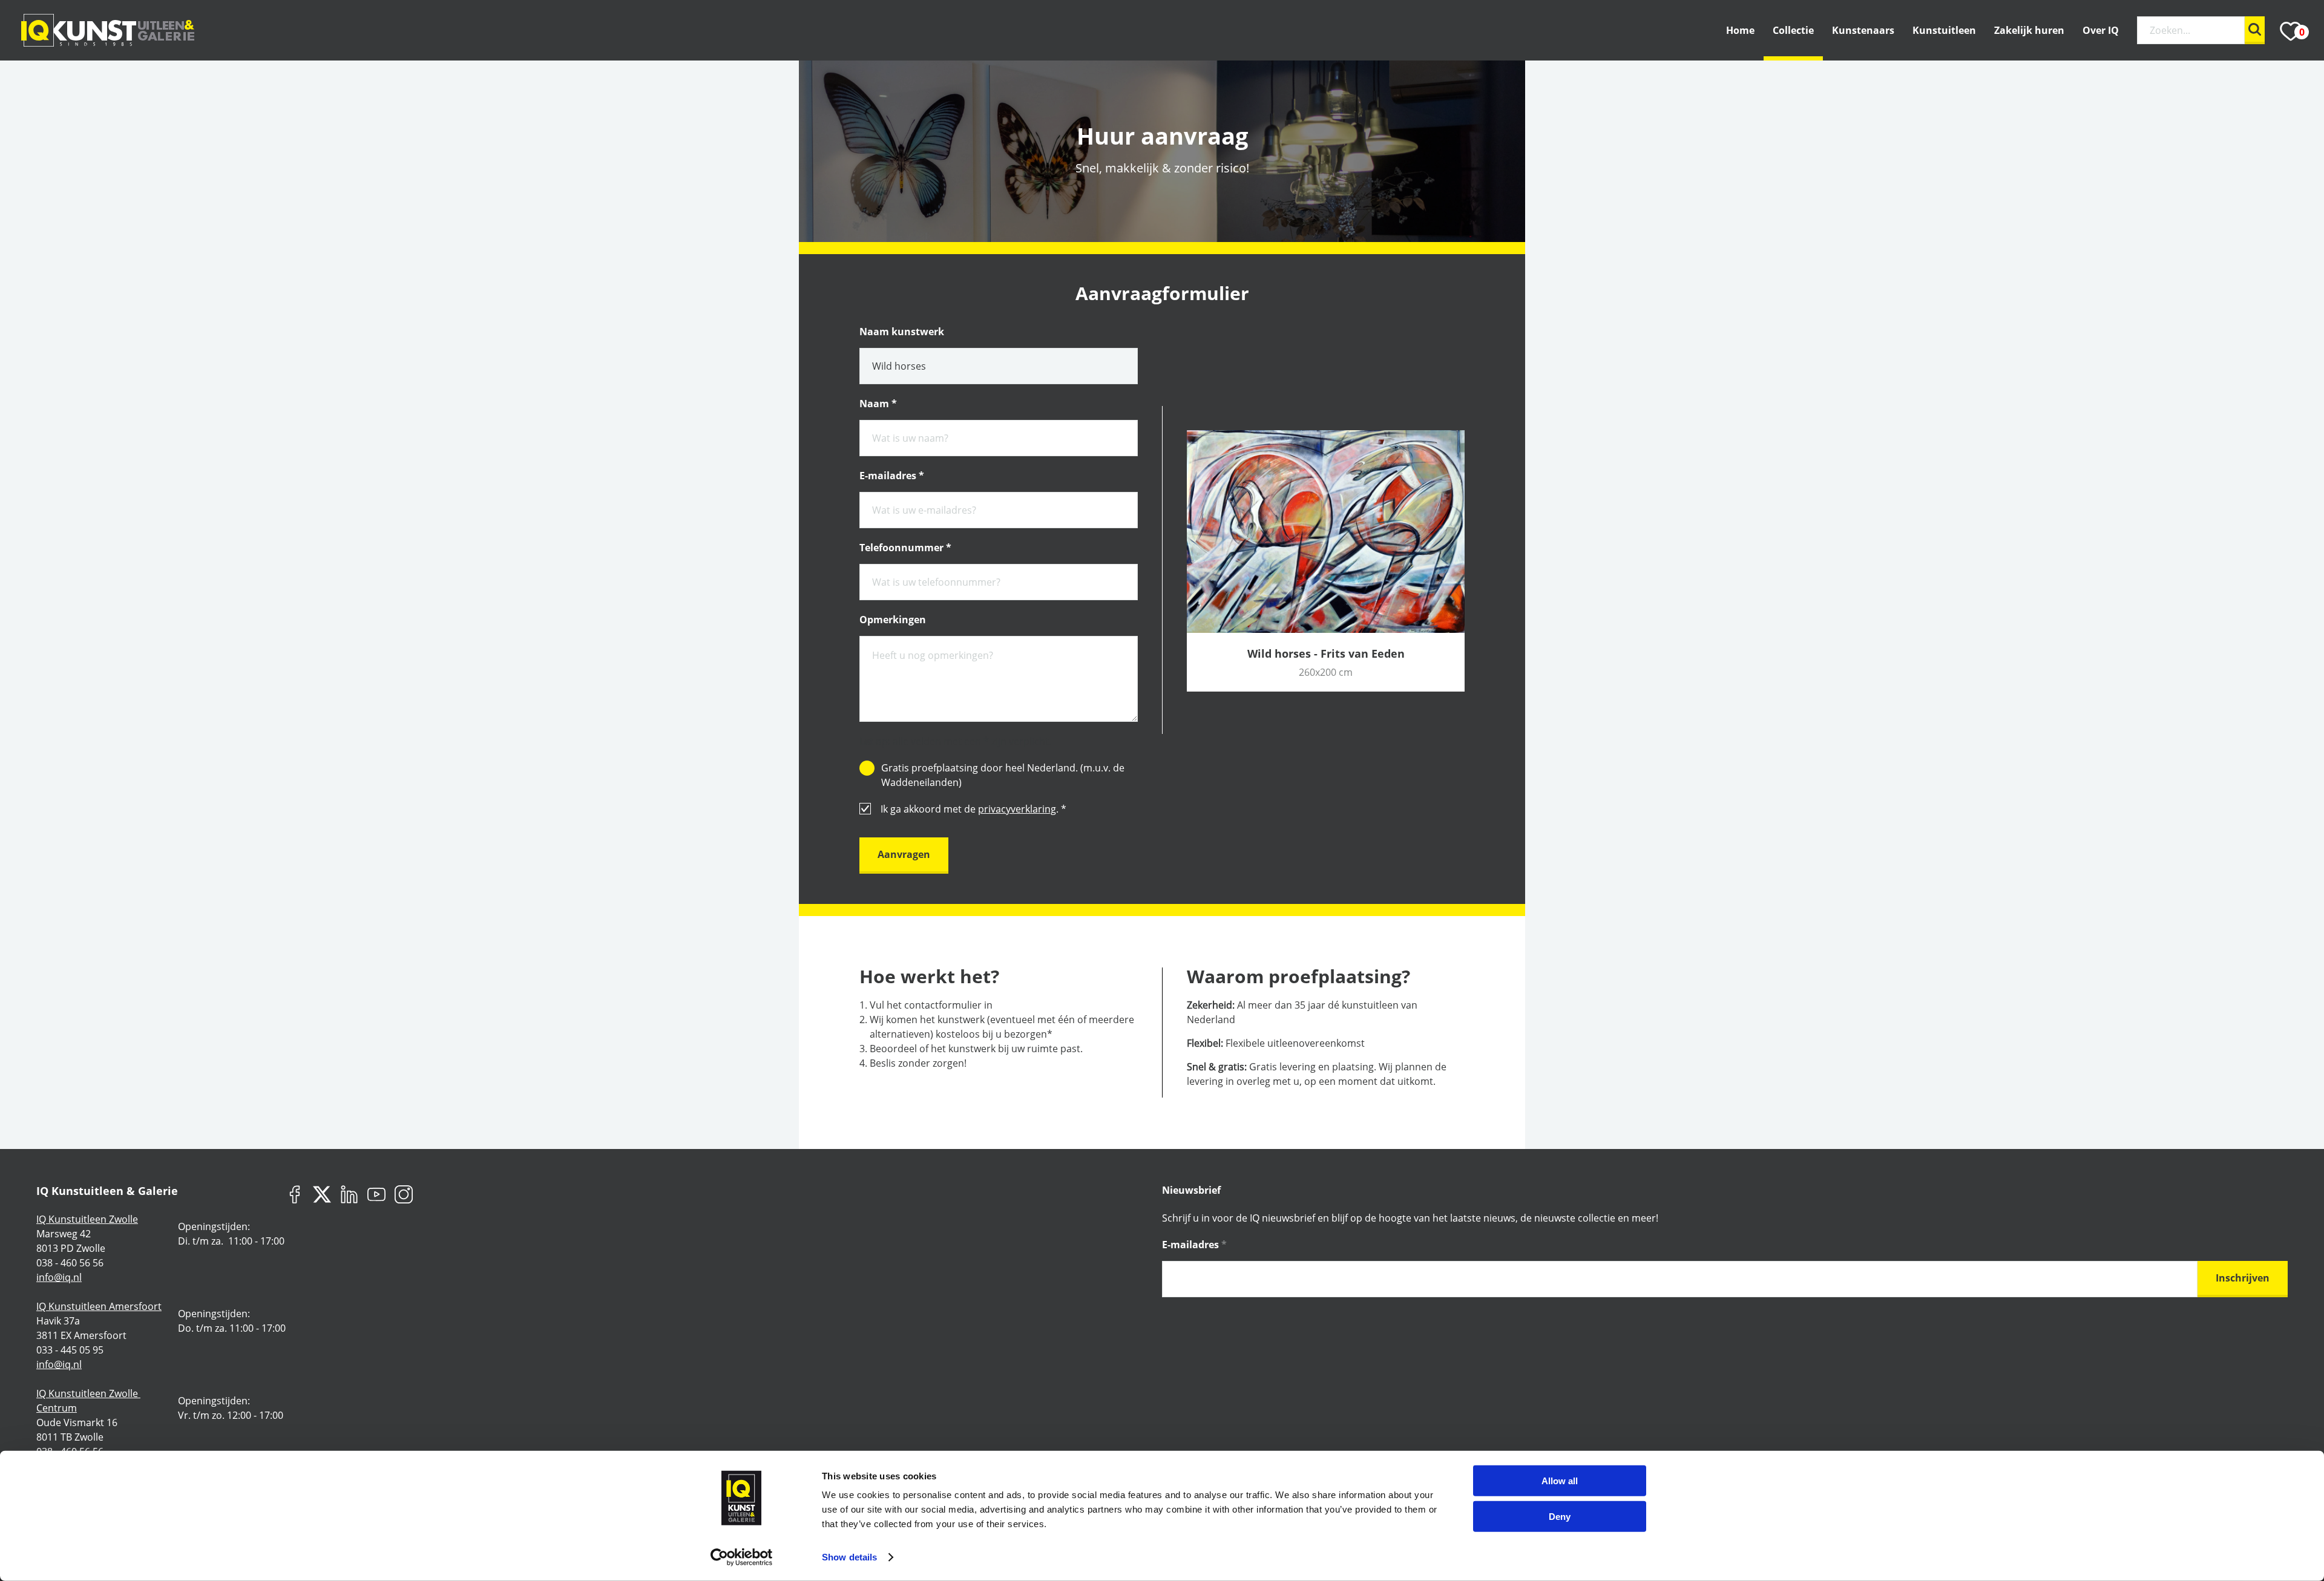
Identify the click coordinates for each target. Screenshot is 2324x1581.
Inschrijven (2243, 1278)
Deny (1560, 1516)
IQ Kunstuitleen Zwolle (87, 1219)
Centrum (57, 1408)
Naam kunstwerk (902, 332)
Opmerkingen (893, 620)
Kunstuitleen (1944, 30)
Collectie (1793, 30)
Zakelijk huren (2029, 30)
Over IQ (2101, 30)
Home (1740, 30)
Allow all (1560, 1481)
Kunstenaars (1863, 30)
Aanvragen (904, 854)
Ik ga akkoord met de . (973, 809)
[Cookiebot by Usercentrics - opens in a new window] (742, 1557)
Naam (878, 404)
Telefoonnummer (905, 548)
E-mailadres (892, 476)
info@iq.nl (59, 1277)
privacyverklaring (1017, 809)
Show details (849, 1557)
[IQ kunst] (108, 30)
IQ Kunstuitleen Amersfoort (99, 1306)
